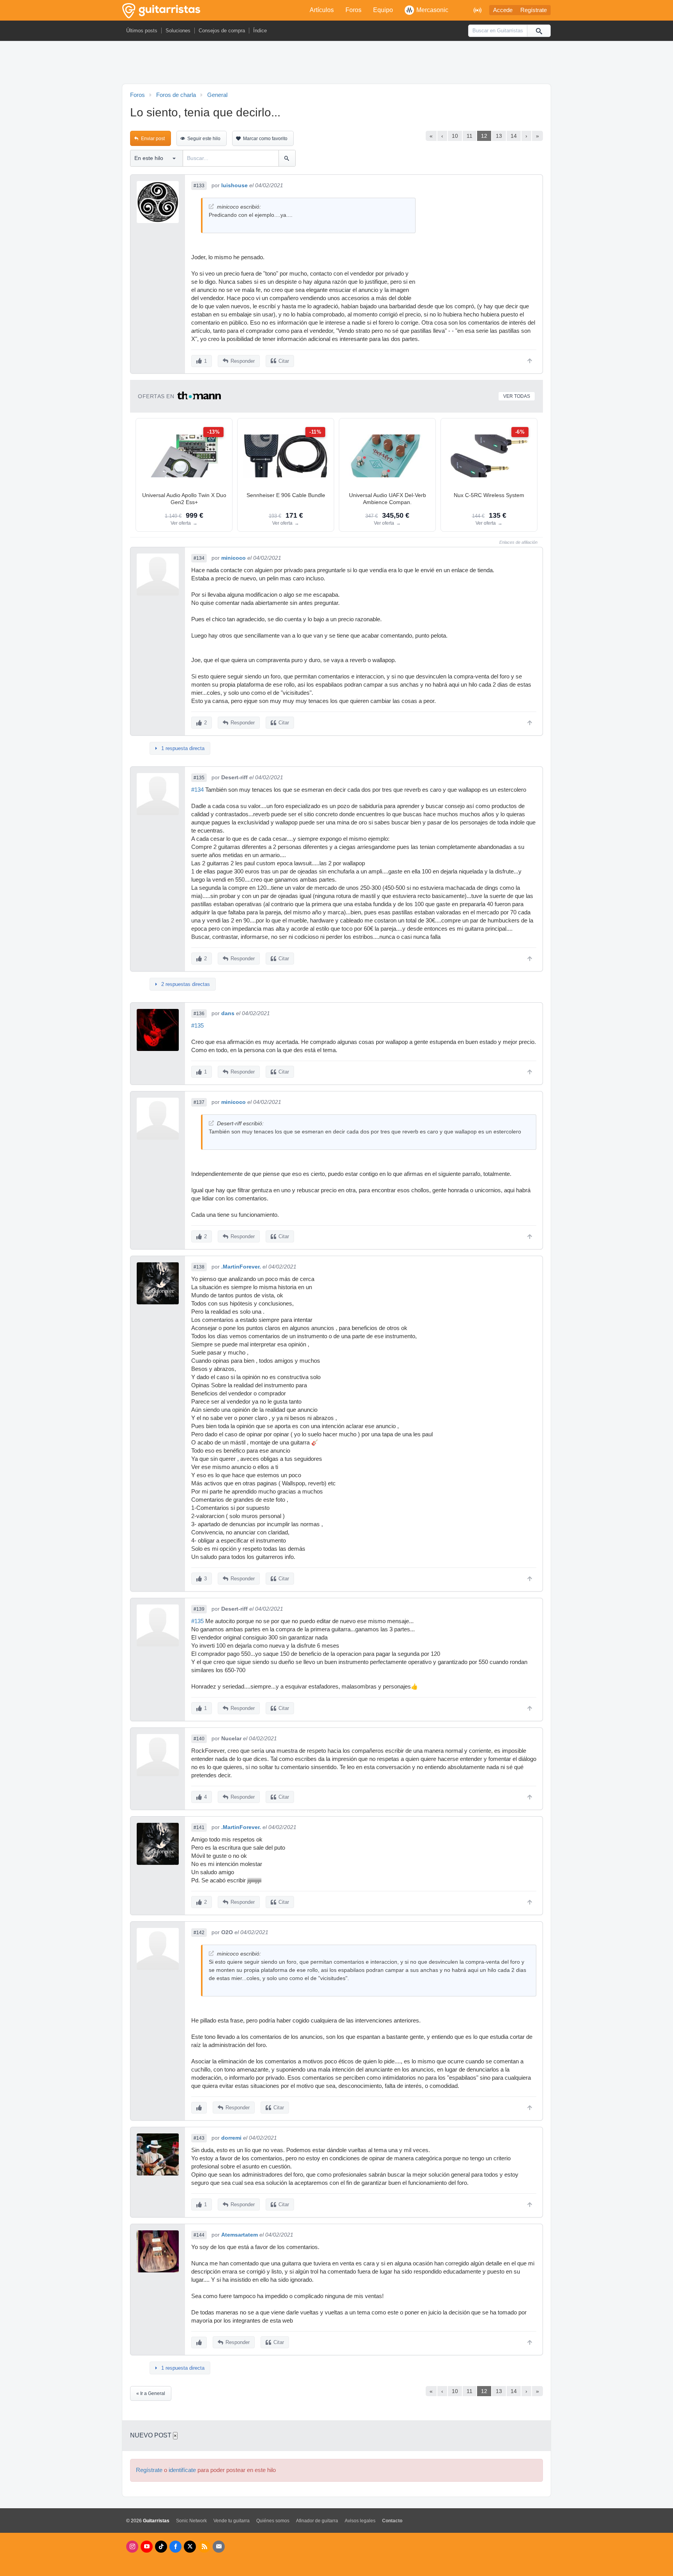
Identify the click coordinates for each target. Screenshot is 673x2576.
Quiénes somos (273, 2521)
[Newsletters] (219, 2547)
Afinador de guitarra (317, 2521)
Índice (260, 31)
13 (499, 136)
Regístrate (534, 10)
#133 (199, 186)
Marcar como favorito (265, 139)
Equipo (383, 10)
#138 (199, 1267)
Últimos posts (142, 31)
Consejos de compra (222, 31)
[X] (190, 2547)
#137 (199, 1102)
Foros (353, 10)
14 (514, 136)
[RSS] (204, 2547)
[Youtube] (147, 2547)
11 (470, 136)
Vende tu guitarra (232, 2521)
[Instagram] (132, 2547)
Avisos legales (360, 2521)
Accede (503, 10)
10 (455, 136)
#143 (199, 2138)
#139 (199, 1609)
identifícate (182, 2470)
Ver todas (517, 396)
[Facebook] (175, 2547)
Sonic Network (191, 2521)
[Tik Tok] (161, 2547)
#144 (199, 2235)
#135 (199, 778)
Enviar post (153, 139)
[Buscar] (539, 31)
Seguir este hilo (204, 139)
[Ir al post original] (211, 206)
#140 (199, 1739)
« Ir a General (151, 2393)
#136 (199, 1014)
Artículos (322, 10)
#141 (199, 1827)
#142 (199, 1933)
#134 (199, 558)
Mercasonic (432, 10)
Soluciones (178, 31)
